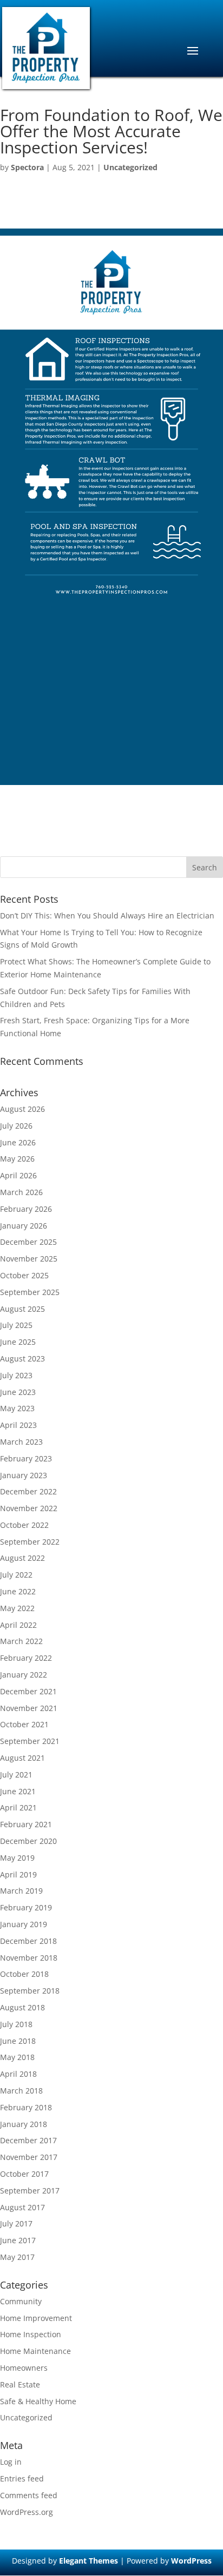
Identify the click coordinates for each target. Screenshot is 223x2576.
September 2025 (30, 1292)
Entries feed (22, 2478)
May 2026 (17, 1159)
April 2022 (18, 1625)
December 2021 (28, 1691)
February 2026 (26, 1209)
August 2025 (22, 1309)
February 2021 (26, 1824)
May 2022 (17, 1608)
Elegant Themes (88, 2561)
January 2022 (24, 1675)
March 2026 (21, 1192)
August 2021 (22, 1758)
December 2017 (28, 2140)
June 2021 (18, 1791)
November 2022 (29, 1508)
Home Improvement (36, 2318)
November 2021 (29, 1708)
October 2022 (24, 1525)
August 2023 (22, 1359)
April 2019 (18, 1874)
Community (21, 2301)
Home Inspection (31, 2334)
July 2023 (16, 1375)
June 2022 (18, 1591)
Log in (11, 2462)
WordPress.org (27, 2512)
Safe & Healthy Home (38, 2401)
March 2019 (21, 1891)
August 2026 (22, 1109)
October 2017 (24, 2174)
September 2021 (30, 1741)
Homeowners (24, 2368)
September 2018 (30, 1991)
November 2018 (29, 1958)
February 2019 (26, 1907)
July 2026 (16, 1126)
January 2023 (24, 1475)
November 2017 (29, 2157)
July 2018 (16, 2024)
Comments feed (29, 2495)
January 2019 (24, 1924)
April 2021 (18, 1807)
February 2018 (26, 2107)
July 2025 (16, 1325)
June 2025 (18, 1342)
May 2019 (17, 1858)
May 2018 (17, 2057)
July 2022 (16, 1575)
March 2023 (21, 1442)
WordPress (191, 2561)
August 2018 (22, 2007)
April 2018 (18, 2074)
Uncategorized (130, 167)
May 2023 (17, 1408)
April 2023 (18, 1425)
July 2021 (16, 1775)
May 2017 (17, 2257)
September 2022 (30, 1542)
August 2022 (22, 1558)
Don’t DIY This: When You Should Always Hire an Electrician (107, 915)
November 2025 (29, 1259)
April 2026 (18, 1175)
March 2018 (21, 2091)
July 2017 (16, 2223)
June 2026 (18, 1142)
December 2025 (28, 1242)
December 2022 (28, 1491)
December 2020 (28, 1841)
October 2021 (24, 1724)
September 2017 (30, 2191)
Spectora (27, 167)
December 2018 (28, 1941)
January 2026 (24, 1226)
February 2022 (26, 1658)
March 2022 (21, 1641)
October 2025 (24, 1275)
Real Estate (20, 2384)
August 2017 (22, 2207)
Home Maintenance (35, 2351)
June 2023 (18, 1392)
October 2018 (24, 1974)
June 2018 (18, 2041)
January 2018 (24, 2124)
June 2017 (18, 2240)
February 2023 (26, 1458)
